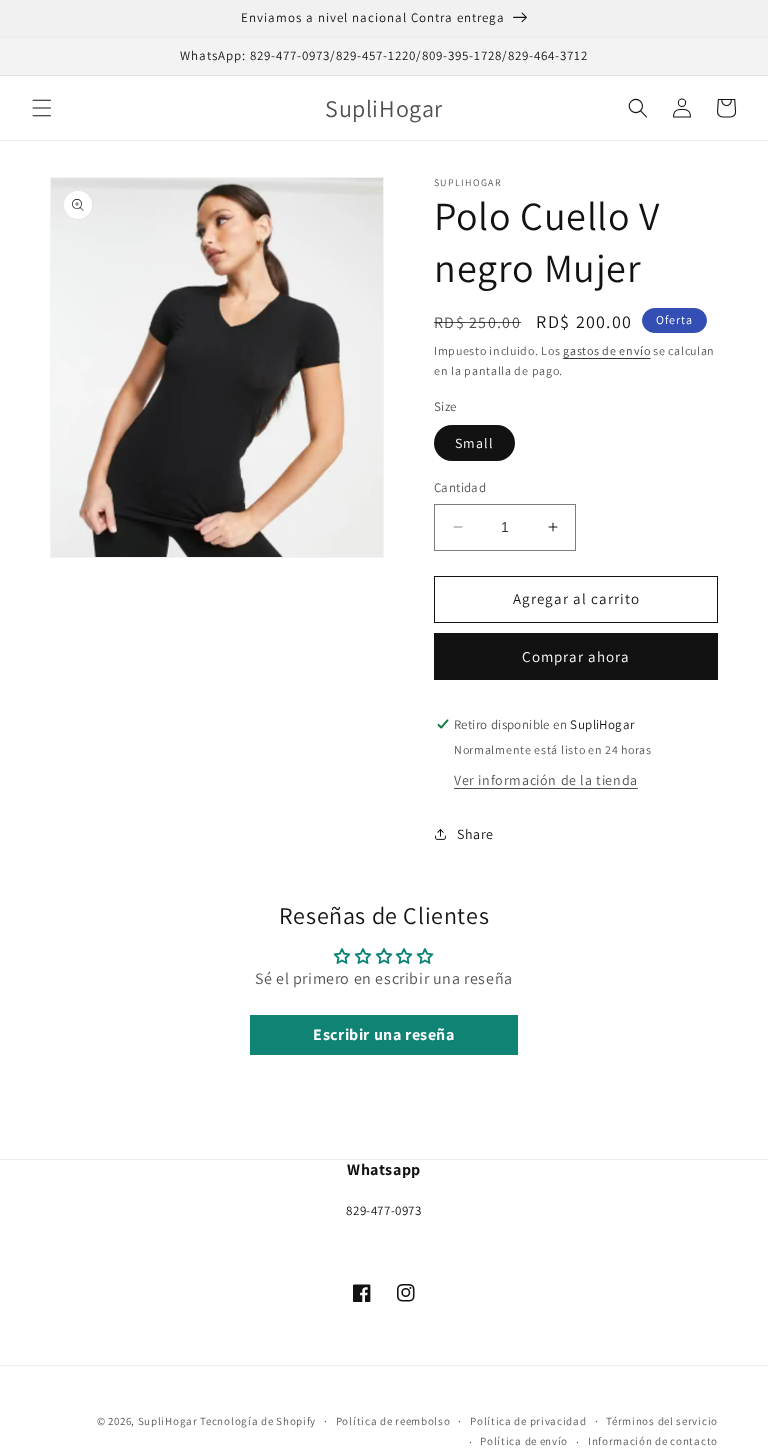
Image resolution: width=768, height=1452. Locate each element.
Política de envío (524, 1441)
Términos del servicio (662, 1421)
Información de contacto (653, 1441)
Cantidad (460, 487)
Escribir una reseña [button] (383, 1034)
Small (474, 443)
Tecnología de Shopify (258, 1421)
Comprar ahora (576, 656)
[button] (42, 108)
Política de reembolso (393, 1421)
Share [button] (475, 834)
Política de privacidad (528, 1421)
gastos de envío (607, 350)
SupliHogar (168, 1421)
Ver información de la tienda (546, 780)
